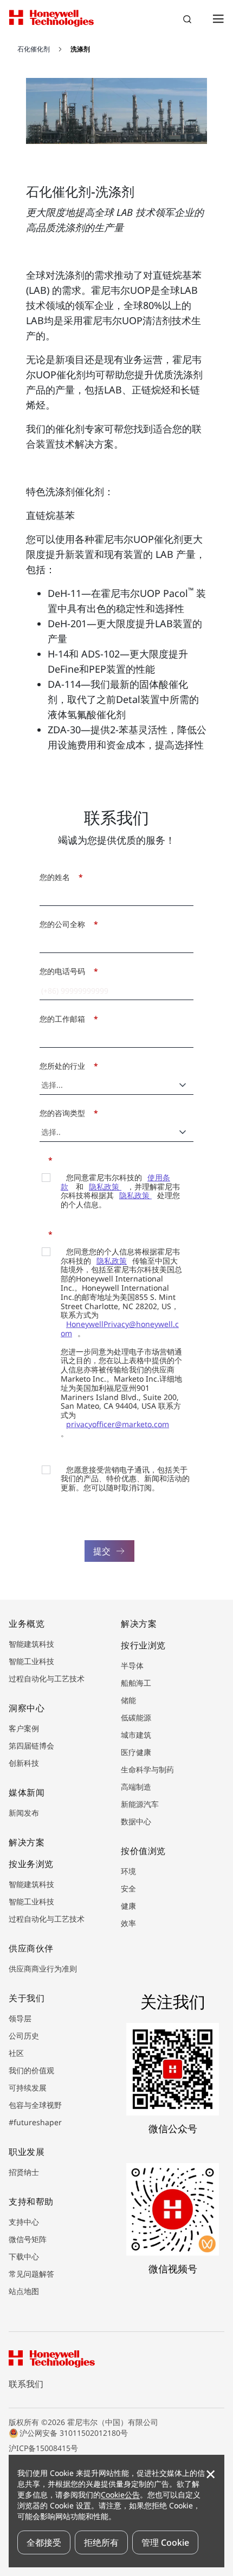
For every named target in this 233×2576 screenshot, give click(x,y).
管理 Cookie (165, 2542)
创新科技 (24, 1763)
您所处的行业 (66, 1066)
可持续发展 (28, 2088)
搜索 (189, 21)
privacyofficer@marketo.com (118, 1424)
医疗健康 (136, 1752)
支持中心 (24, 2222)
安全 (128, 1888)
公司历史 (24, 2036)
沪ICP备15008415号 (43, 2448)
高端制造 (136, 1787)
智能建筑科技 (31, 1644)
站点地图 (24, 2291)
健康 (128, 1906)
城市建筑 (136, 1735)
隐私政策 (105, 1187)
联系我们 (26, 2384)
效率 (128, 1923)
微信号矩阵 (28, 2239)
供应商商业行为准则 (43, 1969)
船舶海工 (136, 1683)
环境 (128, 1871)
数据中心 (136, 1821)
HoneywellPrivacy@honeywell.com (120, 1329)
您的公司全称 (66, 924)
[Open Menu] (218, 18)
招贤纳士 (24, 2172)
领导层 (20, 2018)
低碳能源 (136, 1717)
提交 (102, 1551)
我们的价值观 (31, 2070)
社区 (16, 2053)
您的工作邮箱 (66, 1019)
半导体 (132, 1665)
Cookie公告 (120, 2495)
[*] (43, 1159)
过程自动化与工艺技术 (47, 1678)
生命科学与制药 (147, 1769)
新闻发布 (24, 1813)
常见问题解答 (31, 2274)
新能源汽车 (140, 1804)
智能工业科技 (31, 1661)
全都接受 (44, 2542)
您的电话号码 (66, 971)
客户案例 (24, 1728)
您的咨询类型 (66, 1113)
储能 (128, 1700)
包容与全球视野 (35, 2105)
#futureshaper (35, 2122)
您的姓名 (58, 877)
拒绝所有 (101, 2542)
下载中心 (24, 2256)
